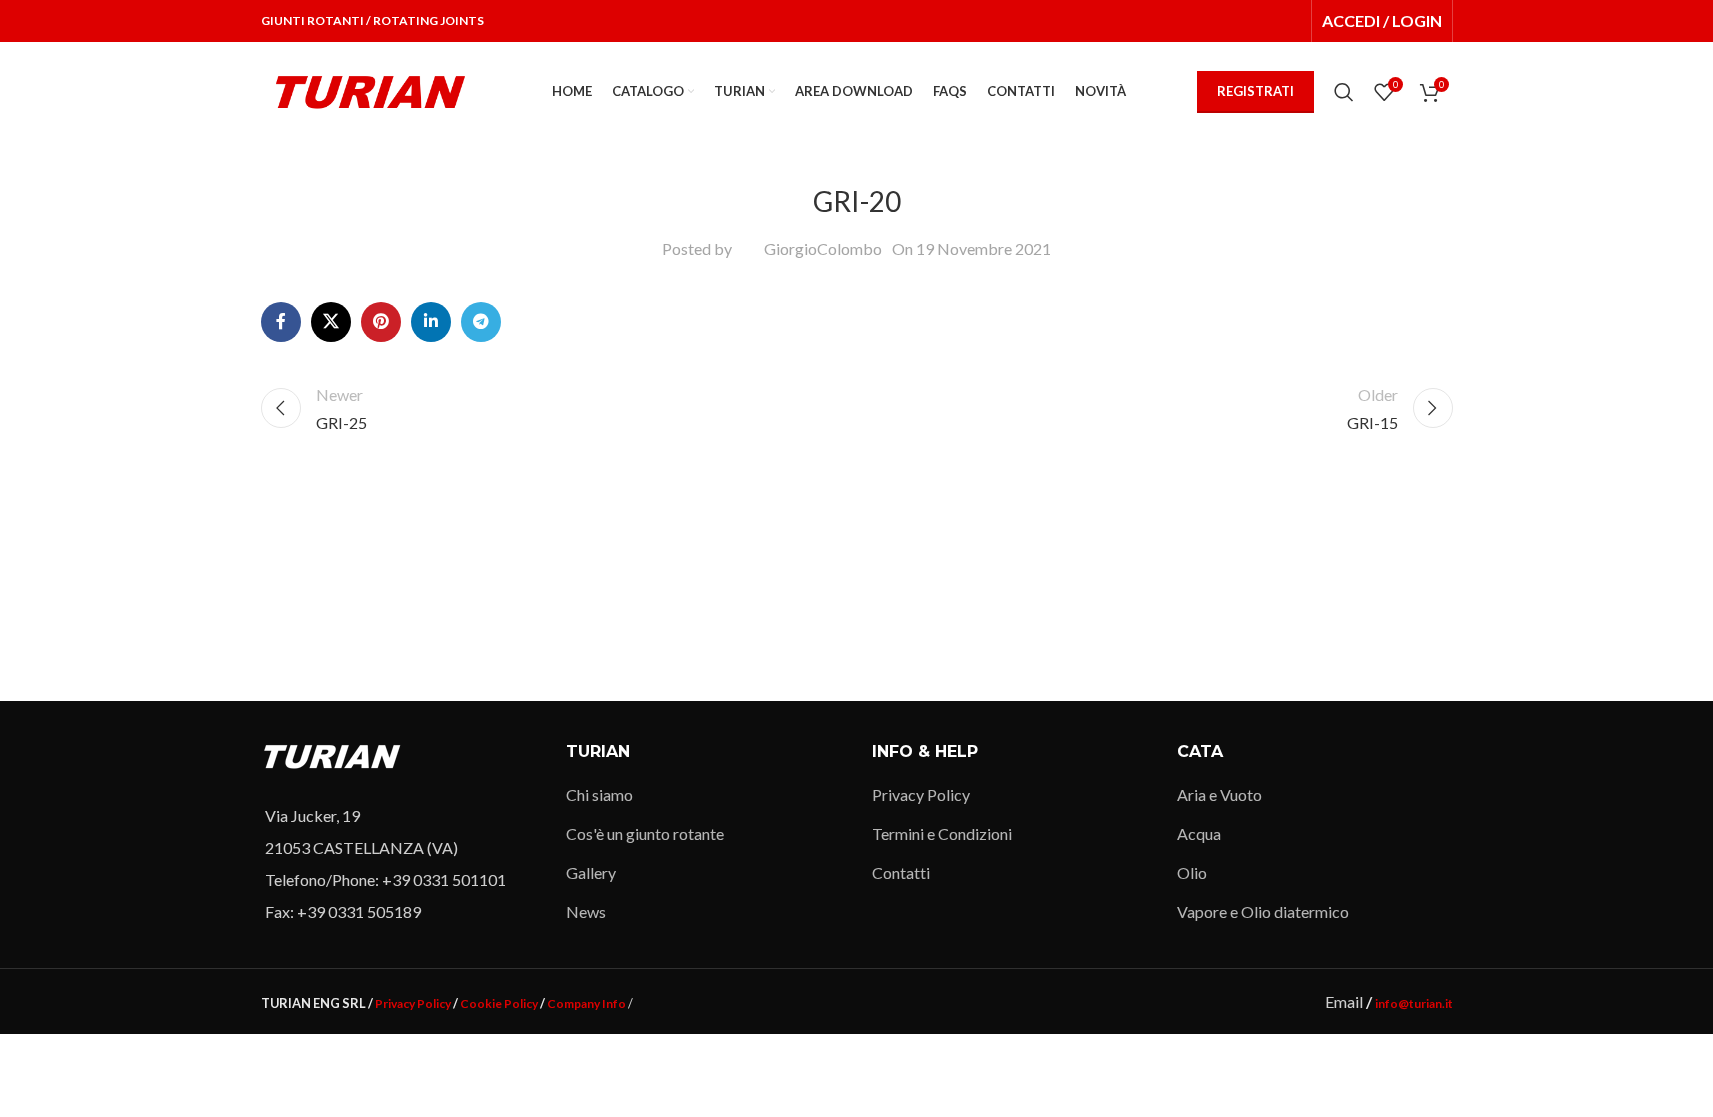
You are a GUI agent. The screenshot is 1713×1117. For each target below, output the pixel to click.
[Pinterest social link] (381, 322)
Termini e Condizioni (942, 833)
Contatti (901, 872)
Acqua (1199, 833)
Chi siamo (599, 794)
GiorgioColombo (823, 248)
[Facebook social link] (281, 322)
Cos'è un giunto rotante (645, 833)
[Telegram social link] (481, 322)
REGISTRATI (1255, 91)
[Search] (1344, 92)
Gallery (591, 872)
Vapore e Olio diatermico (1263, 911)
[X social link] (331, 322)
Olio (1192, 872)
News (586, 911)
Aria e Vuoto (1219, 794)
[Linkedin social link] (431, 322)
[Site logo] (371, 89)
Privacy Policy (921, 794)
